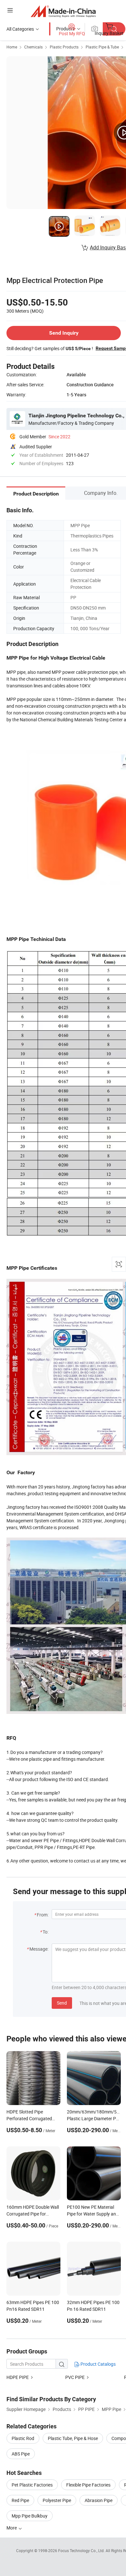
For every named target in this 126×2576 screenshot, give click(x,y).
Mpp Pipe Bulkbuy (30, 2516)
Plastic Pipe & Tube (102, 47)
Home (12, 47)
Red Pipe (20, 2500)
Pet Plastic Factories (32, 2485)
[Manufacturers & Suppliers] (63, 11)
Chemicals (33, 47)
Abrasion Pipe (99, 2500)
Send (62, 2003)
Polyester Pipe (57, 2500)
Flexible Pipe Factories (88, 2485)
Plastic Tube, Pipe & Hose (73, 2438)
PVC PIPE (75, 2377)
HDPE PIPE (18, 2377)
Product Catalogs (98, 2364)
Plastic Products (64, 47)
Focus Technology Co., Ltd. (82, 2550)
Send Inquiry (64, 333)
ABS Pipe (21, 2454)
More (12, 2528)
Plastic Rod (23, 2438)
